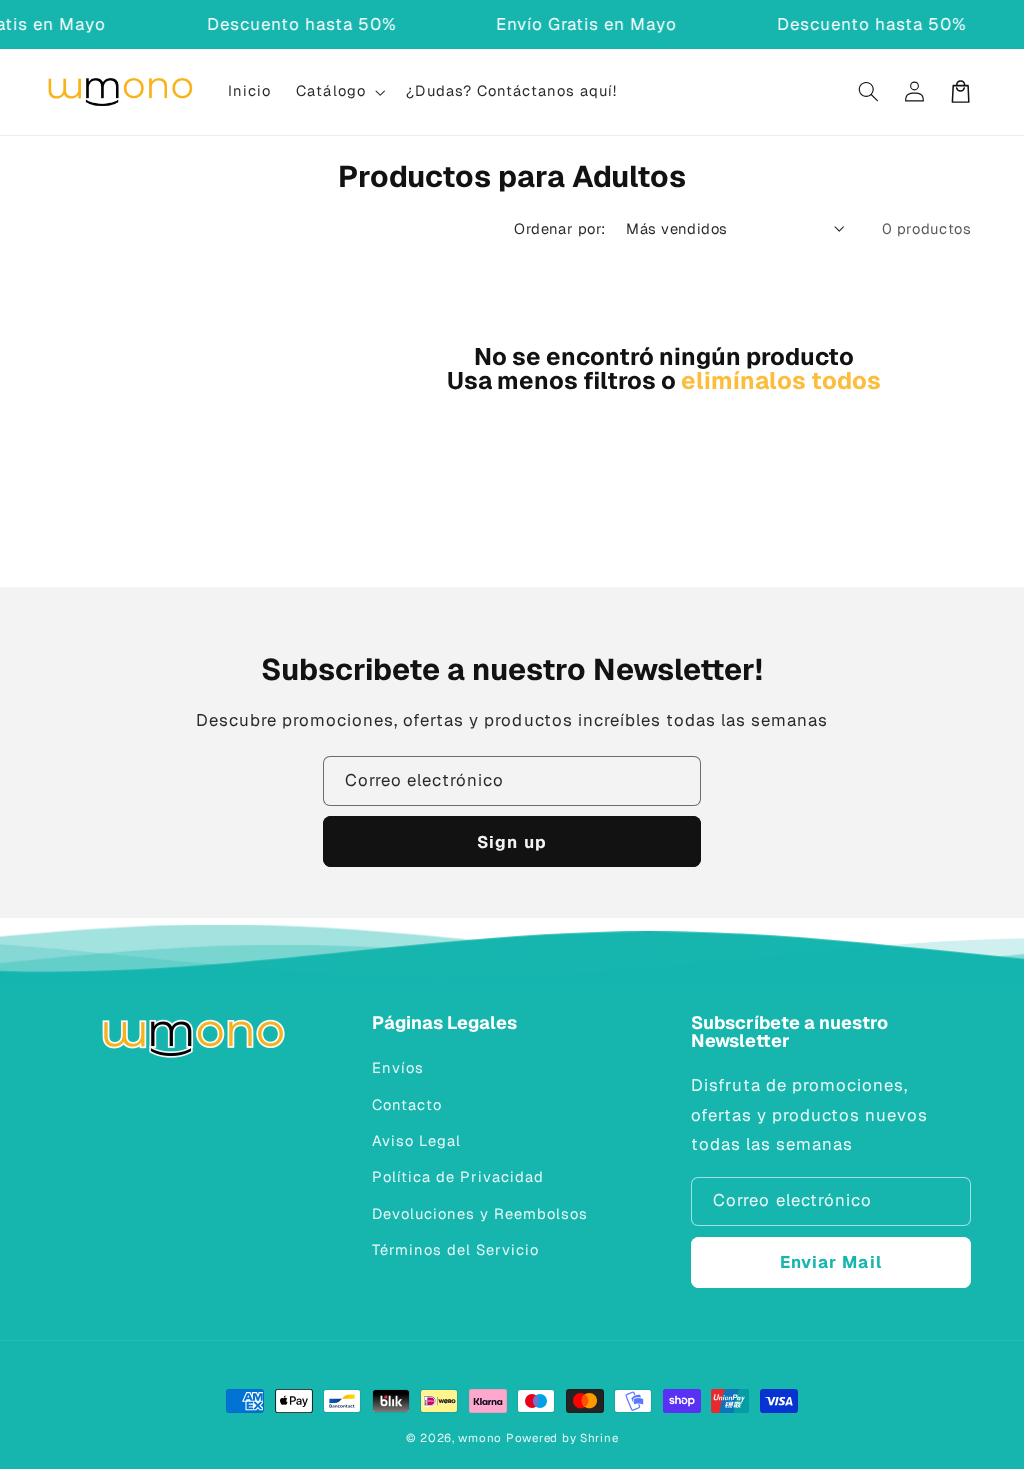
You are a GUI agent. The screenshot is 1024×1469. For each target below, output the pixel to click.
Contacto (407, 1104)
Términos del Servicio (455, 1249)
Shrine (599, 1437)
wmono (480, 1437)
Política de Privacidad (458, 1176)
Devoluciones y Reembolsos (480, 1213)
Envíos (398, 1067)
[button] (339, 92)
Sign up (511, 842)
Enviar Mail (831, 1262)
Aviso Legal (416, 1140)
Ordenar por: (559, 228)
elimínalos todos (781, 381)
